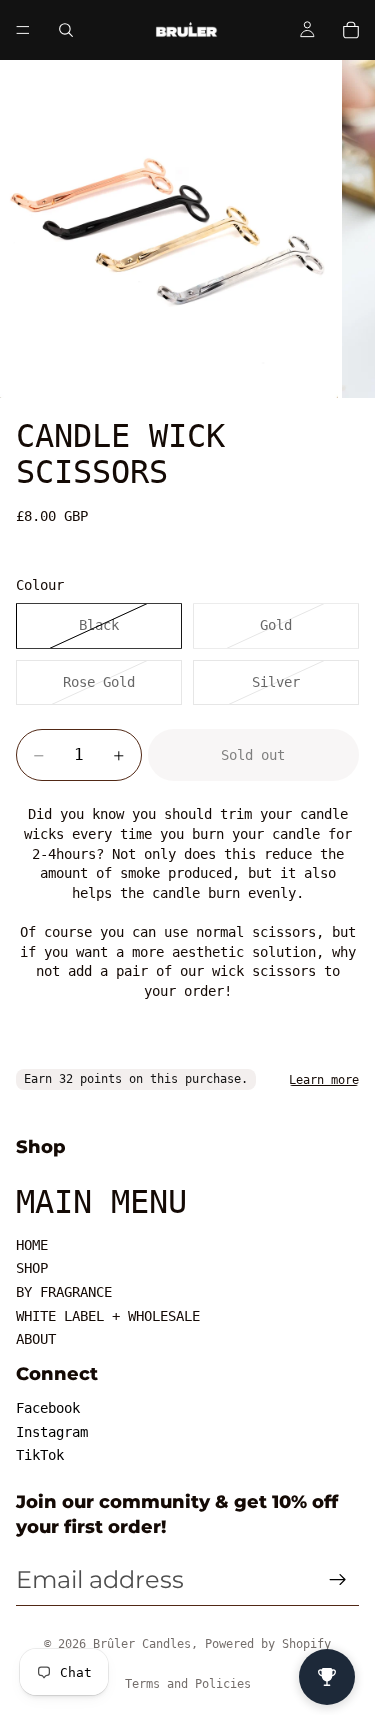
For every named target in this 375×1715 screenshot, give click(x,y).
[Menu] (23, 30)
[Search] (66, 30)
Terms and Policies (188, 1684)
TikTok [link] (40, 1455)
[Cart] (351, 30)
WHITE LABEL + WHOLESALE (108, 1316)
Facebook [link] (48, 1408)
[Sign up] (338, 1580)
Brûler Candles (142, 1644)
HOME (32, 1245)
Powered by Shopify (268, 1644)
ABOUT (36, 1339)
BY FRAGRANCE (64, 1292)
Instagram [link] (52, 1432)
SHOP (32, 1268)
